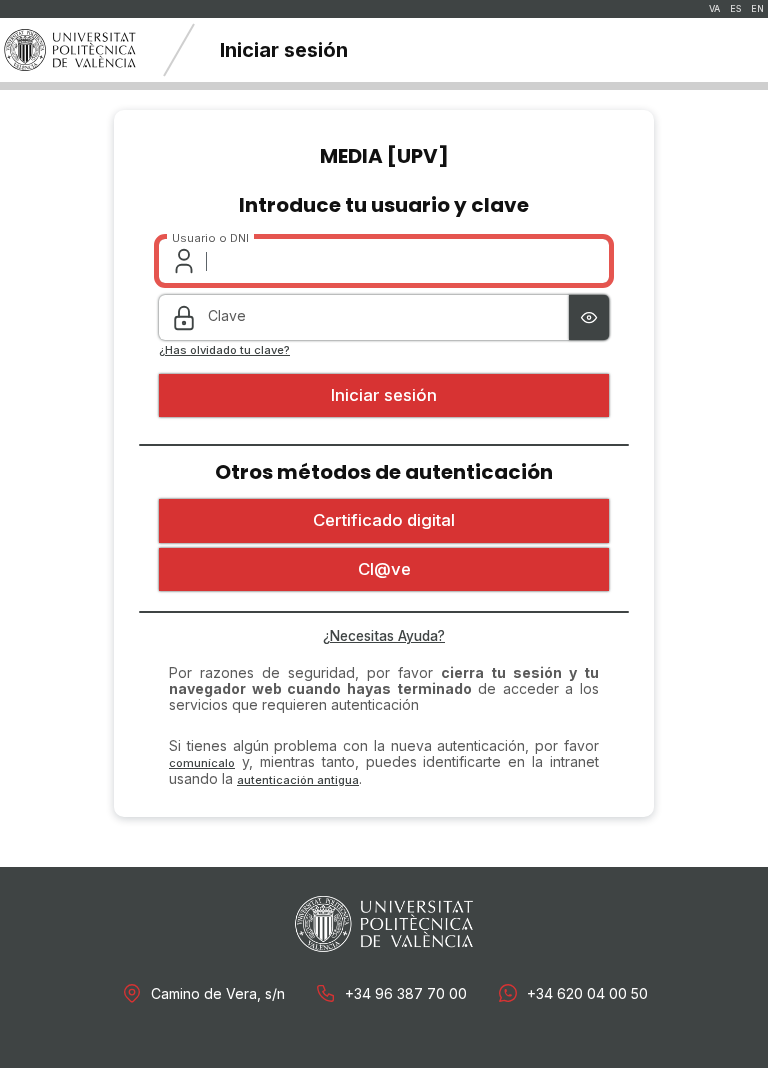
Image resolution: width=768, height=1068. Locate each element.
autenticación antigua (298, 780)
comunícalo (202, 763)
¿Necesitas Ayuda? (384, 636)
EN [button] (757, 9)
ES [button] (735, 9)
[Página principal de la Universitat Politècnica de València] (70, 50)
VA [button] (714, 9)
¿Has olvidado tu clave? (224, 350)
